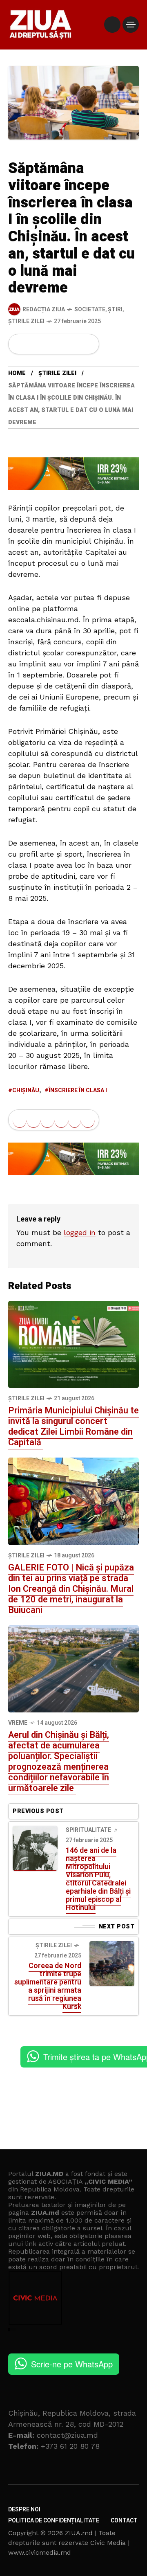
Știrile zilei (26, 321)
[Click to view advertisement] (73, 473)
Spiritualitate (88, 1830)
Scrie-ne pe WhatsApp (72, 2364)
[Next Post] (112, 1964)
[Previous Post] (35, 1848)
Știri (115, 309)
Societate (90, 309)
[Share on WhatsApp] (47, 344)
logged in (80, 1232)
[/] (112, 25)
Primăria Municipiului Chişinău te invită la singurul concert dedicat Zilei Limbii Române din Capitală (73, 1426)
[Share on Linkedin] (61, 344)
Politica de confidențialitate (54, 2521)
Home (17, 373)
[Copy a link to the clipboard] (88, 344)
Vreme (18, 1723)
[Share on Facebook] (20, 344)
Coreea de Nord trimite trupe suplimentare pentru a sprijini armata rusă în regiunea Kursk (48, 1986)
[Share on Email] (75, 344)
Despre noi (24, 2510)
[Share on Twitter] (33, 344)
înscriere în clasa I (78, 1090)
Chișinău (26, 1090)
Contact (124, 2521)
